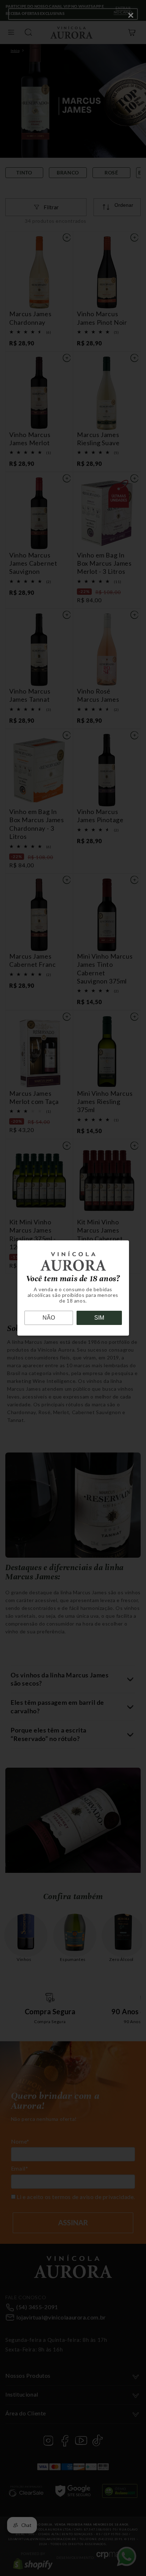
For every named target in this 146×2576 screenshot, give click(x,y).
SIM (99, 1318)
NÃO (49, 1318)
